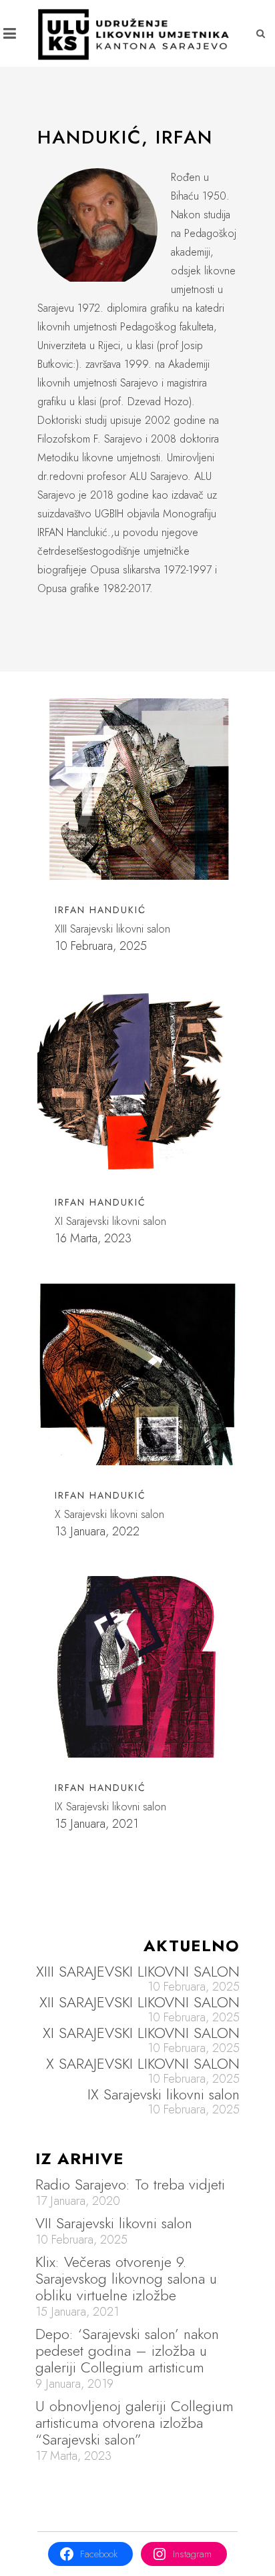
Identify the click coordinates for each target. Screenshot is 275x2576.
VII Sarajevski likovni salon (114, 2223)
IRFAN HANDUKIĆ (100, 910)
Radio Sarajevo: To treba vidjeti (130, 2184)
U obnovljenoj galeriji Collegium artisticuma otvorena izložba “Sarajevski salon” (134, 2422)
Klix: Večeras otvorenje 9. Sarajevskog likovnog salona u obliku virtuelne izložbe (126, 2278)
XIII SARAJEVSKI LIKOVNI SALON (138, 1972)
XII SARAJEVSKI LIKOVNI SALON (140, 2002)
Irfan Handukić (100, 1202)
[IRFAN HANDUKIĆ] (137, 789)
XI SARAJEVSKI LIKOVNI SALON (141, 2033)
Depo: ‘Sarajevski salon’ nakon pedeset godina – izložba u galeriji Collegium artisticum (127, 2350)
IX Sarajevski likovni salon (164, 2094)
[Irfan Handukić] (137, 1081)
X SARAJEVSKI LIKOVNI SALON (143, 2064)
